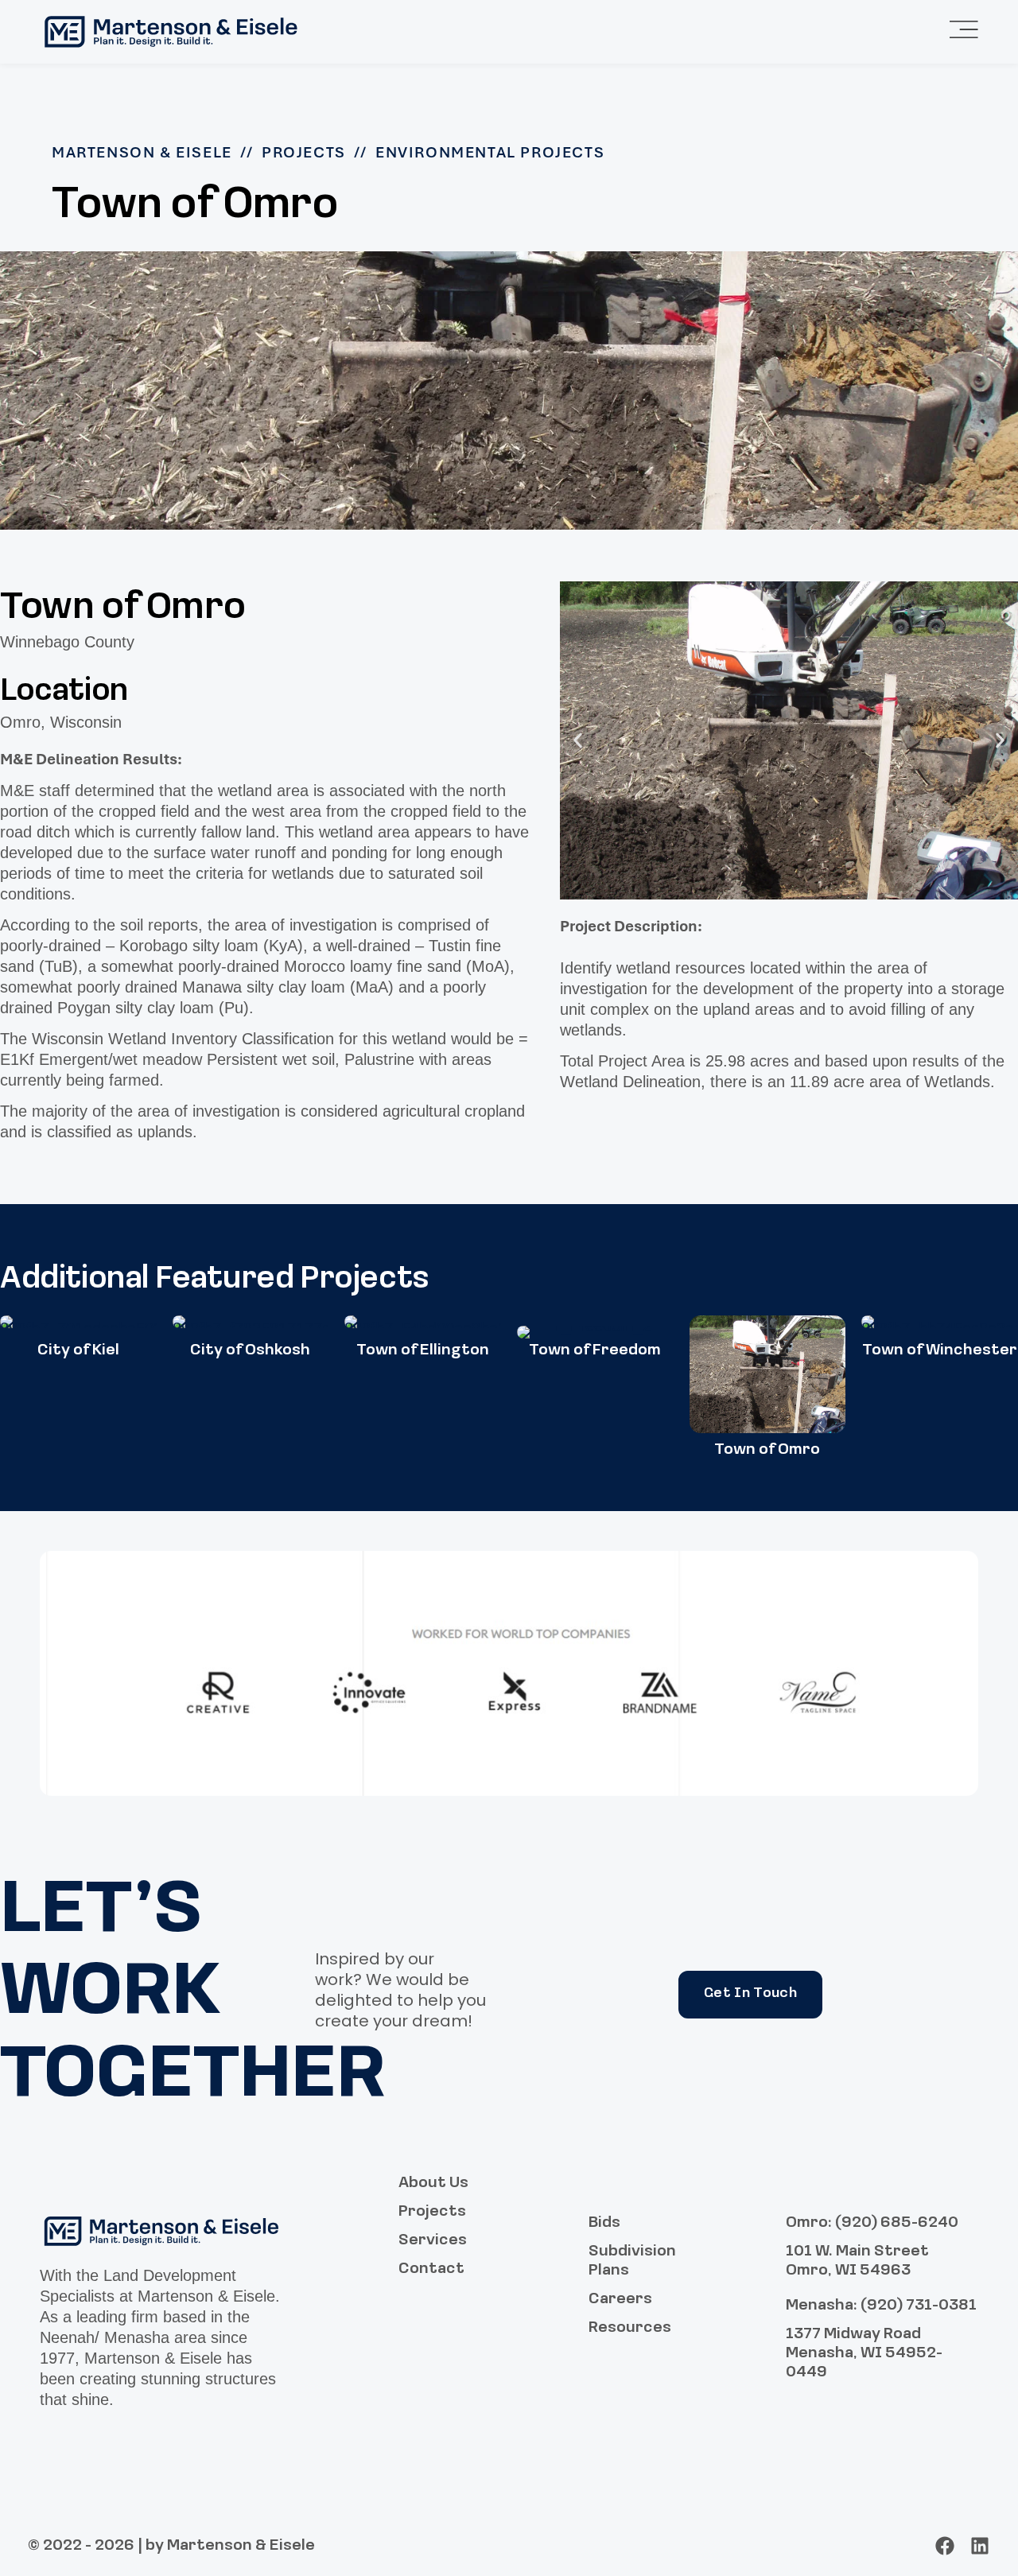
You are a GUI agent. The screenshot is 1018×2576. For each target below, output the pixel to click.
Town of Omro (767, 1450)
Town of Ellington (423, 1350)
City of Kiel (78, 1350)
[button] (578, 740)
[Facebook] (945, 2546)
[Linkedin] (980, 2546)
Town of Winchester (940, 1350)
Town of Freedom (595, 1350)
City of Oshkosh (250, 1350)
